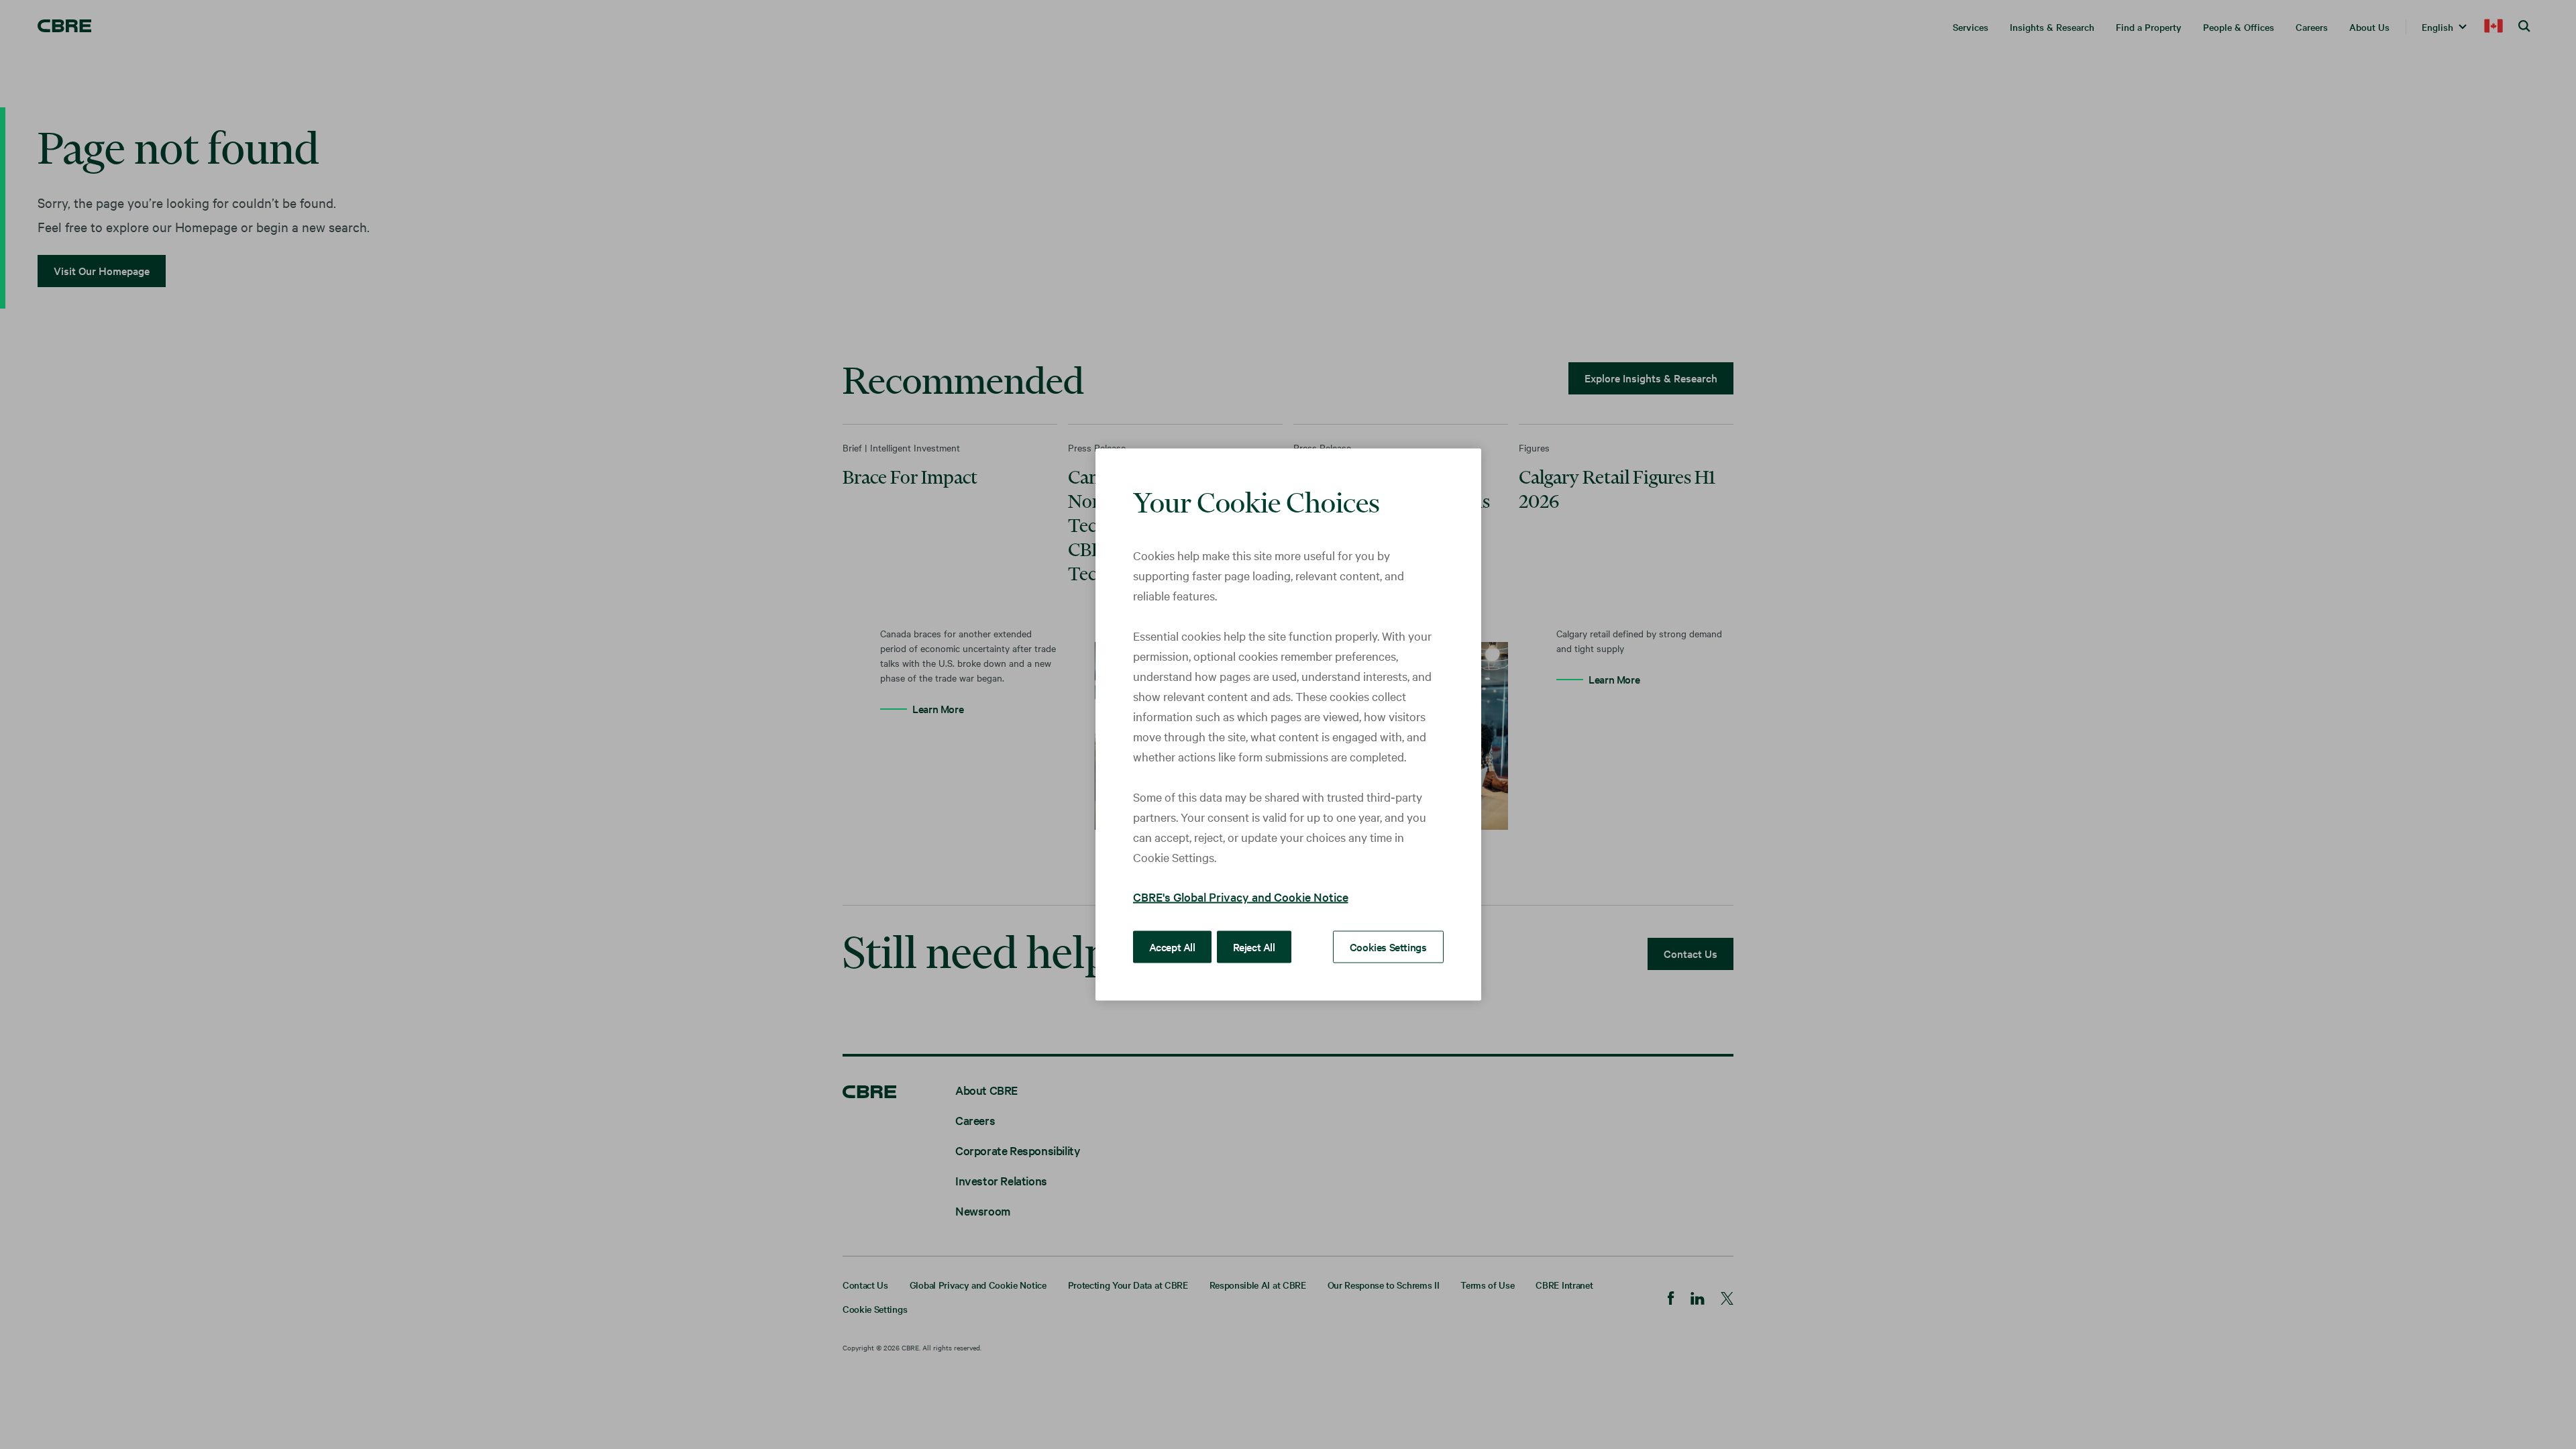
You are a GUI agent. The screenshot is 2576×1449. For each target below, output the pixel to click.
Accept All (1172, 947)
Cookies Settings (1388, 947)
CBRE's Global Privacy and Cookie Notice (1241, 897)
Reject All (1254, 947)
